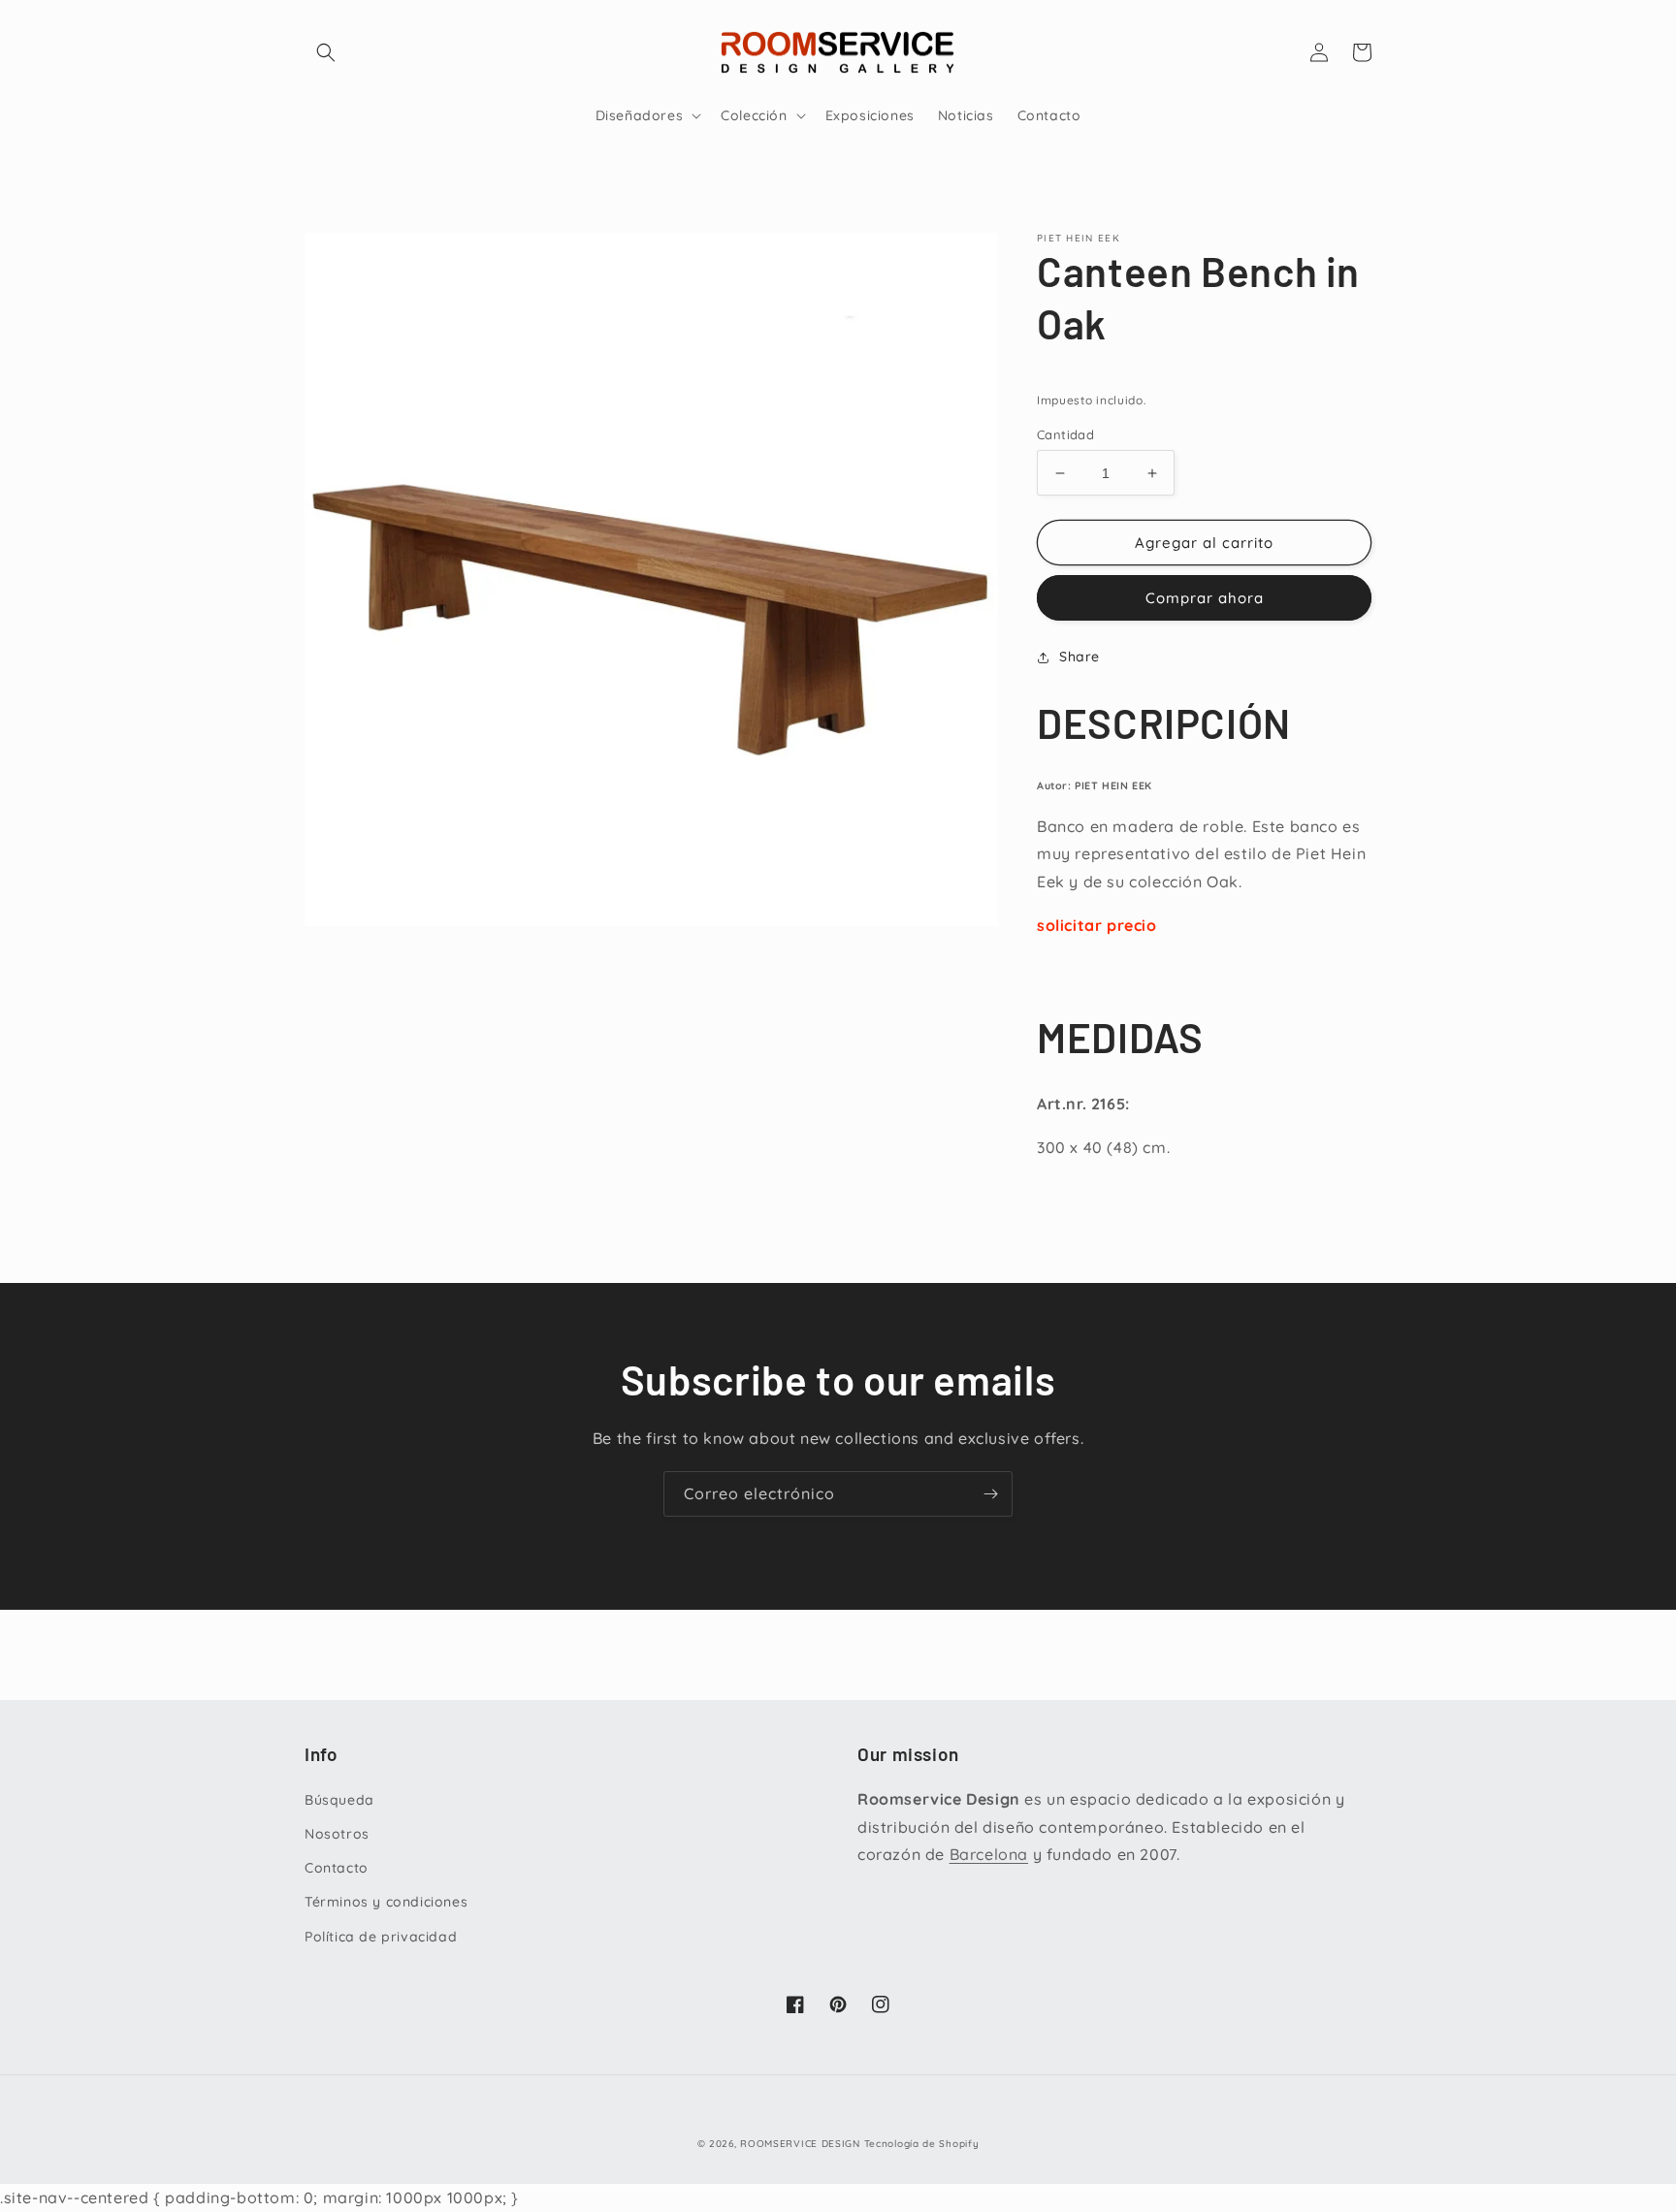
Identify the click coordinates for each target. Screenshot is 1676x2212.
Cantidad (1065, 434)
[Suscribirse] (990, 1494)
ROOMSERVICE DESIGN (800, 2144)
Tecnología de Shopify (922, 2144)
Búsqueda (339, 1800)
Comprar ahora (1205, 598)
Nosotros (337, 1834)
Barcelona (989, 1854)
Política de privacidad (381, 1937)
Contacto (337, 1868)
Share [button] (1080, 657)
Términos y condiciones (386, 1902)
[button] (326, 52)
